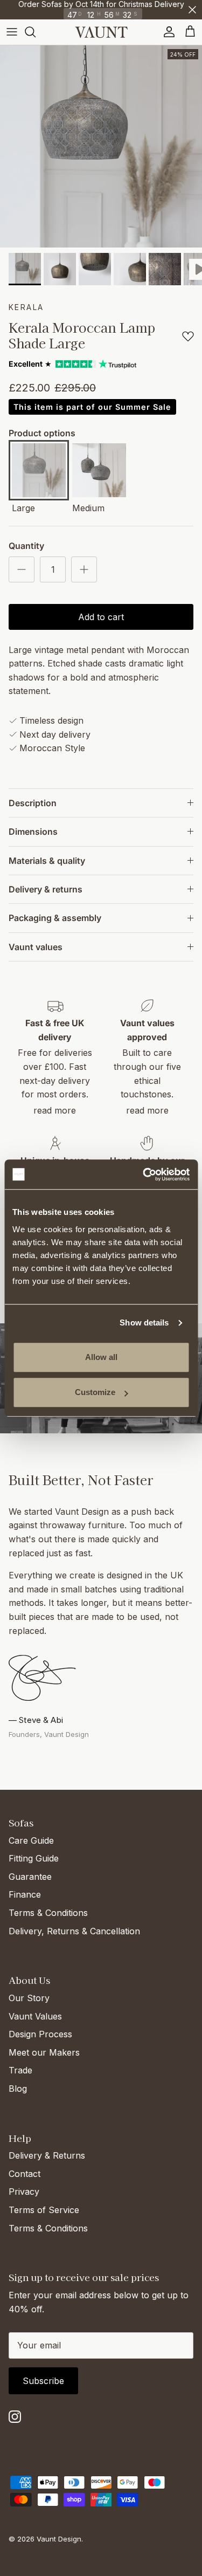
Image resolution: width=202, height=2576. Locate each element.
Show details (144, 1323)
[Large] (39, 472)
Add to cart (101, 617)
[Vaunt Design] (101, 32)
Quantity (26, 546)
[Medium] (99, 472)
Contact (25, 2174)
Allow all (101, 1357)
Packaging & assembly (55, 918)
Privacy (24, 2192)
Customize (95, 1392)
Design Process (40, 2034)
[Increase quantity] (84, 569)
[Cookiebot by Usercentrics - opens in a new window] (144, 1174)
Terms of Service (44, 2210)
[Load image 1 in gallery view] (101, 146)
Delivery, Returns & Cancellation (74, 1931)
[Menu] (12, 32)
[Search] (36, 32)
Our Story (29, 1998)
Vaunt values (36, 947)
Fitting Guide (34, 1858)
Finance (25, 1894)
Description (33, 803)
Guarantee (30, 1877)
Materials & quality (47, 861)
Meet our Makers (44, 2052)
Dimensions (33, 832)
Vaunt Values (35, 2016)
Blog (18, 2089)
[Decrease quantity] (22, 569)
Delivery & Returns (47, 2155)
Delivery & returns (46, 889)
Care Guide (31, 1840)
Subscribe (43, 2381)
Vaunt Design (59, 2539)
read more (55, 1110)
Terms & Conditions (48, 1913)
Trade (20, 2070)
